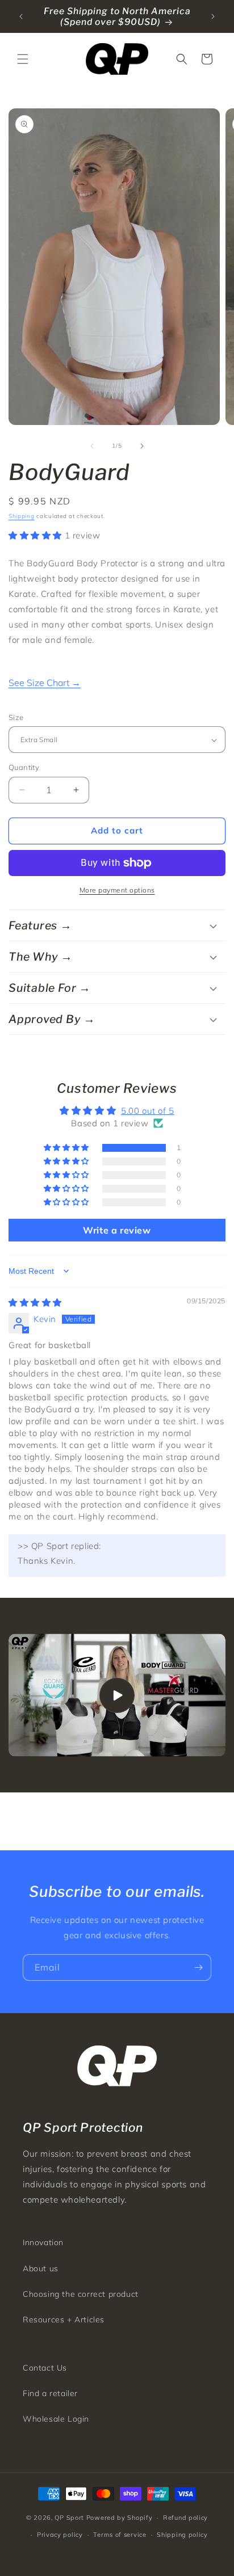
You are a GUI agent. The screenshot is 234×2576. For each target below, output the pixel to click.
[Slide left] (92, 446)
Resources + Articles (64, 2320)
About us (41, 2268)
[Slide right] (142, 446)
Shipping (22, 516)
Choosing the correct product (81, 2294)
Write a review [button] (117, 1230)
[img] (35, 1302)
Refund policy (185, 2518)
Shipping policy (182, 2535)
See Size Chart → (45, 683)
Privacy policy (60, 2535)
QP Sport (69, 2518)
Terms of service (120, 2535)
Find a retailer (50, 2393)
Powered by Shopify (120, 2518)
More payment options (117, 890)
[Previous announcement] (21, 16)
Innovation (43, 2242)
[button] (23, 59)
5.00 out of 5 (148, 1111)
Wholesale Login (56, 2419)
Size (16, 717)
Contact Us (45, 2368)
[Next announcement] (213, 16)
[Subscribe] (198, 1967)
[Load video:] (117, 1695)
